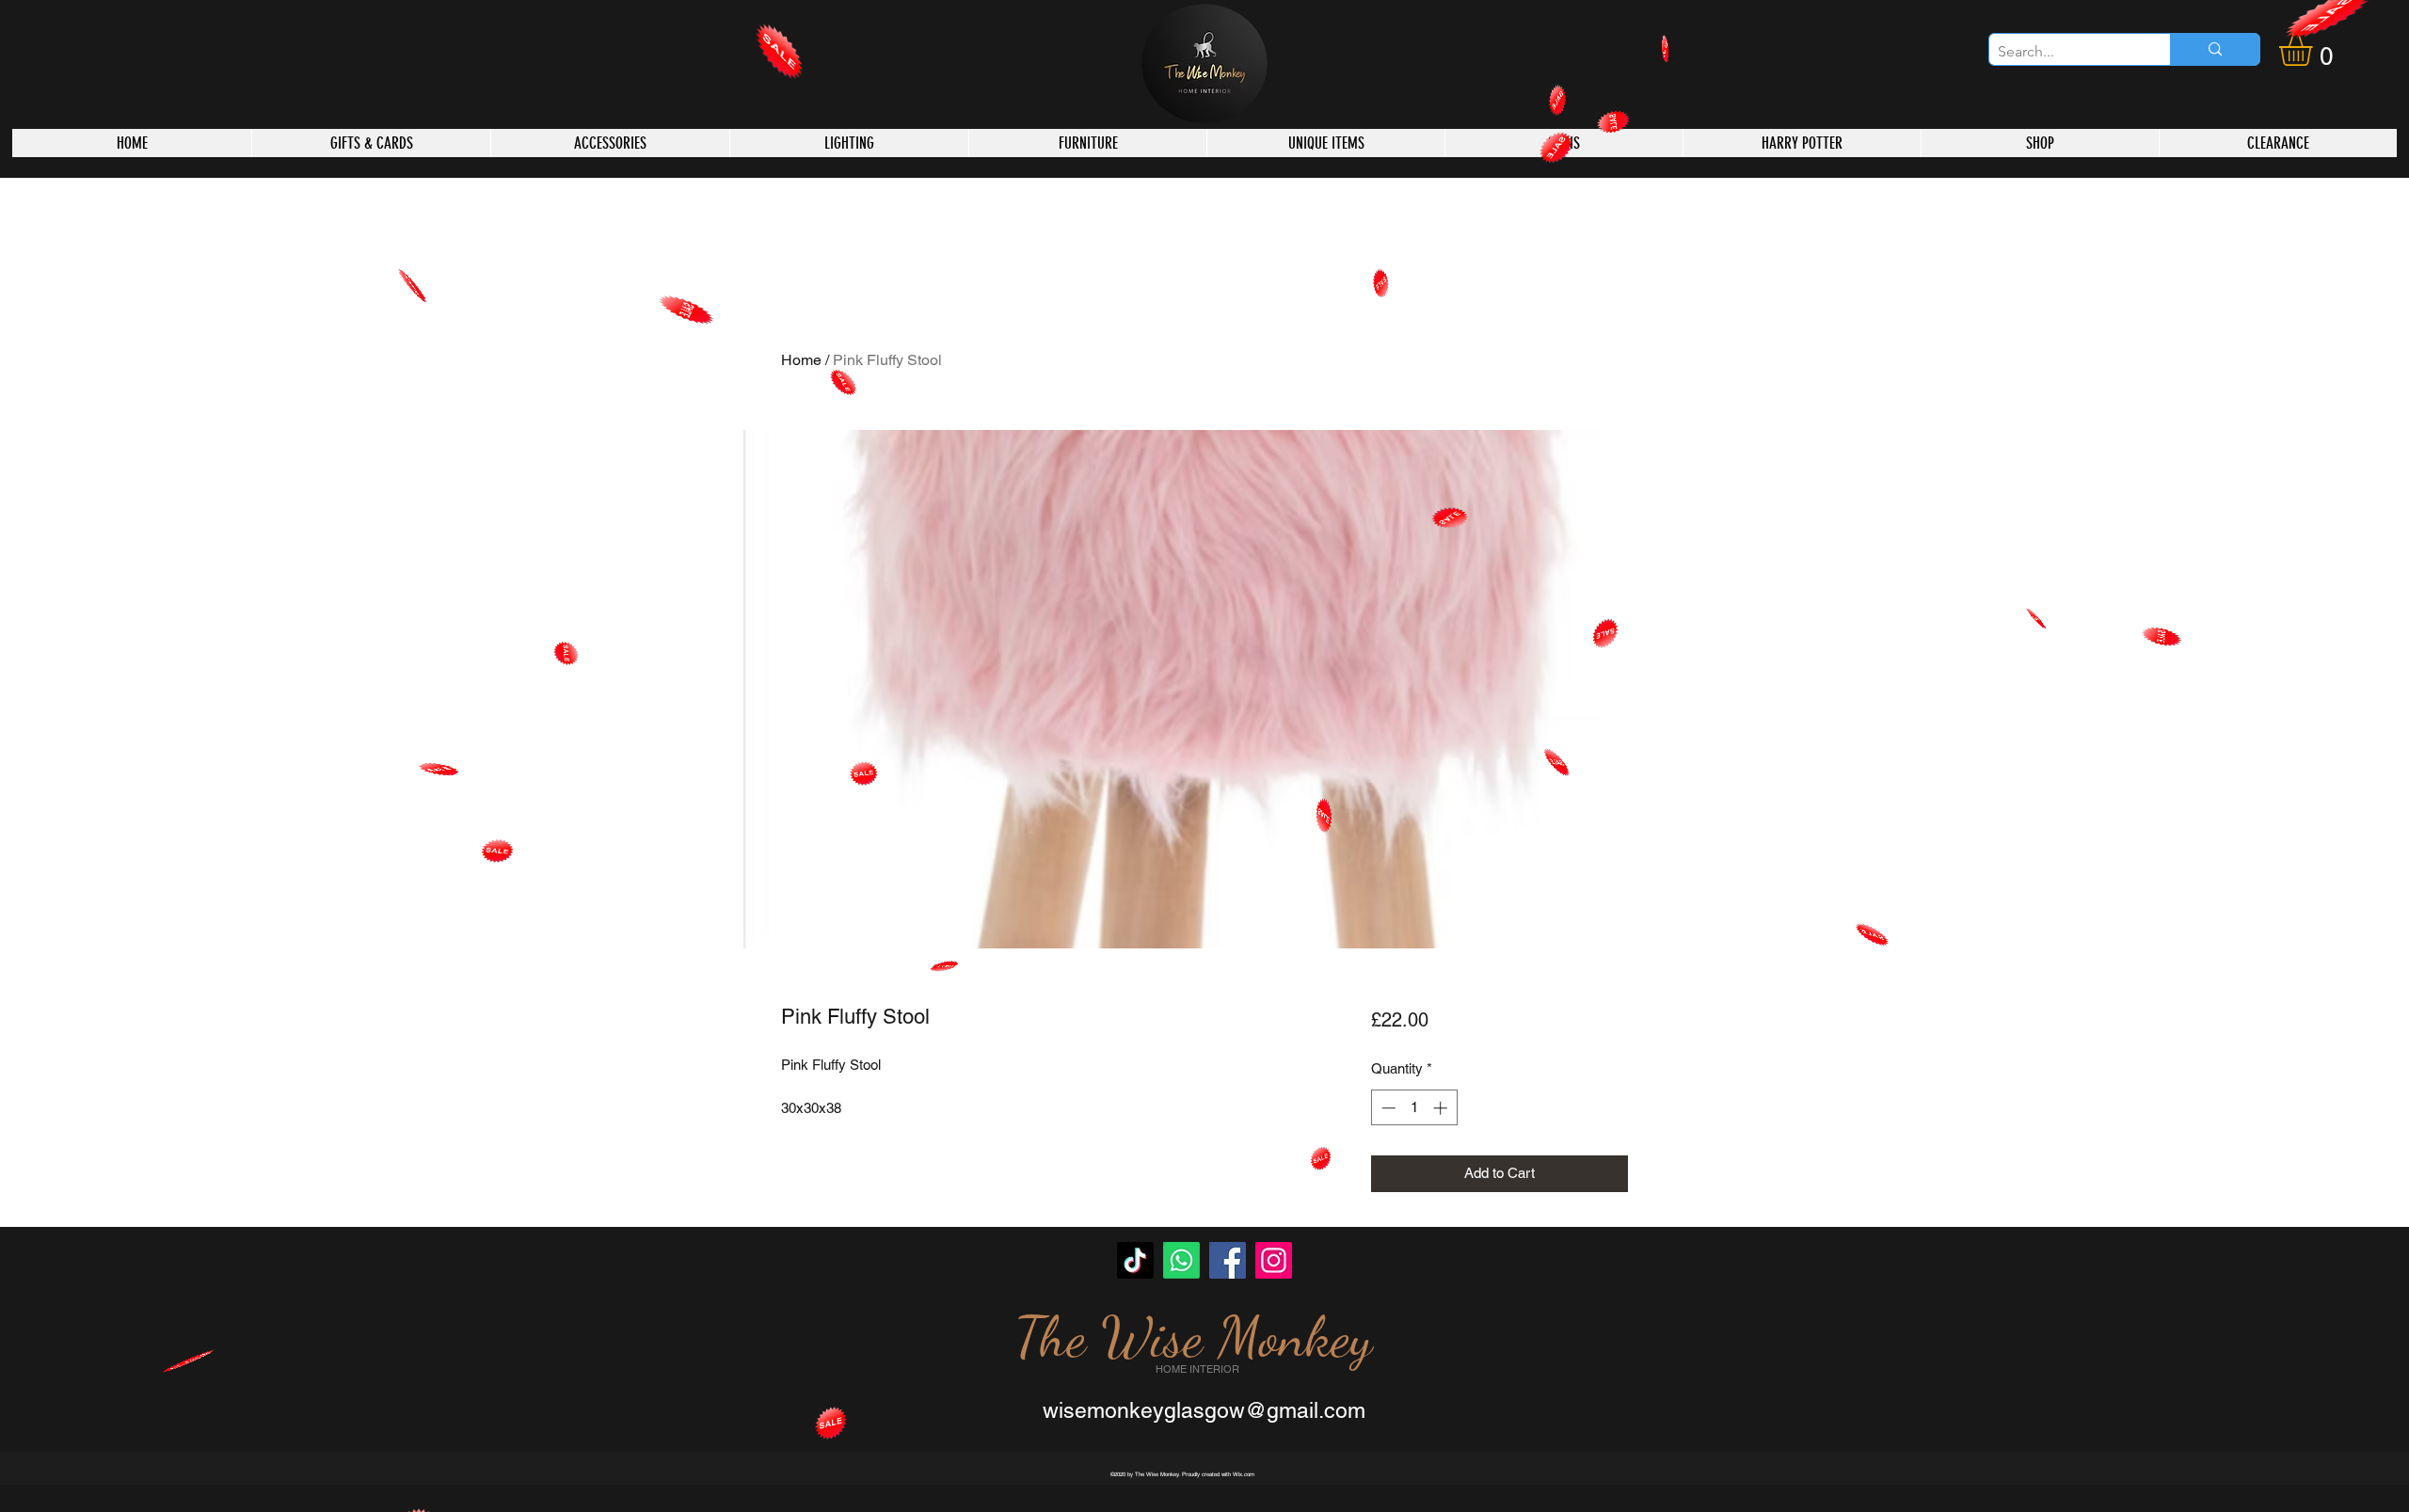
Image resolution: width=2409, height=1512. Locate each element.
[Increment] (1442, 1108)
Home (801, 360)
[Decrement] (1387, 1108)
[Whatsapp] (1181, 1260)
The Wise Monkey (1193, 1337)
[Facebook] (1228, 1260)
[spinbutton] (1414, 1108)
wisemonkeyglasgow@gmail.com (1204, 1410)
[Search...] (2215, 49)
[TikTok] (1135, 1260)
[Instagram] (1274, 1260)
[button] (2315, 49)
